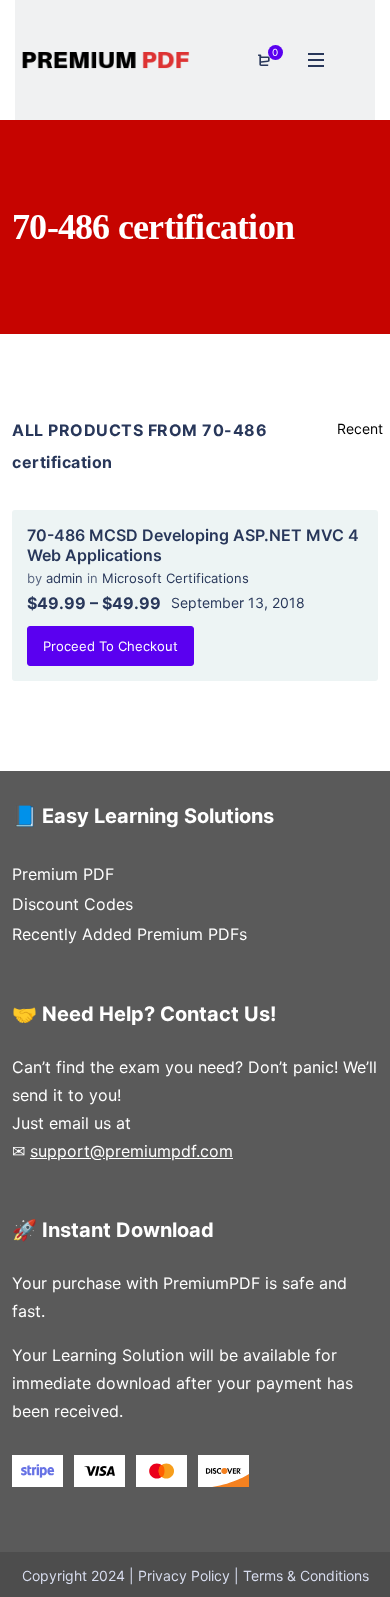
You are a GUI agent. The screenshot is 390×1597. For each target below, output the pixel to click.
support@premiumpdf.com (131, 1151)
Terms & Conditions (306, 1575)
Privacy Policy (184, 1575)
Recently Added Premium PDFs (129, 934)
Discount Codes (72, 904)
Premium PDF (63, 874)
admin (66, 578)
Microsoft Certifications (175, 578)
